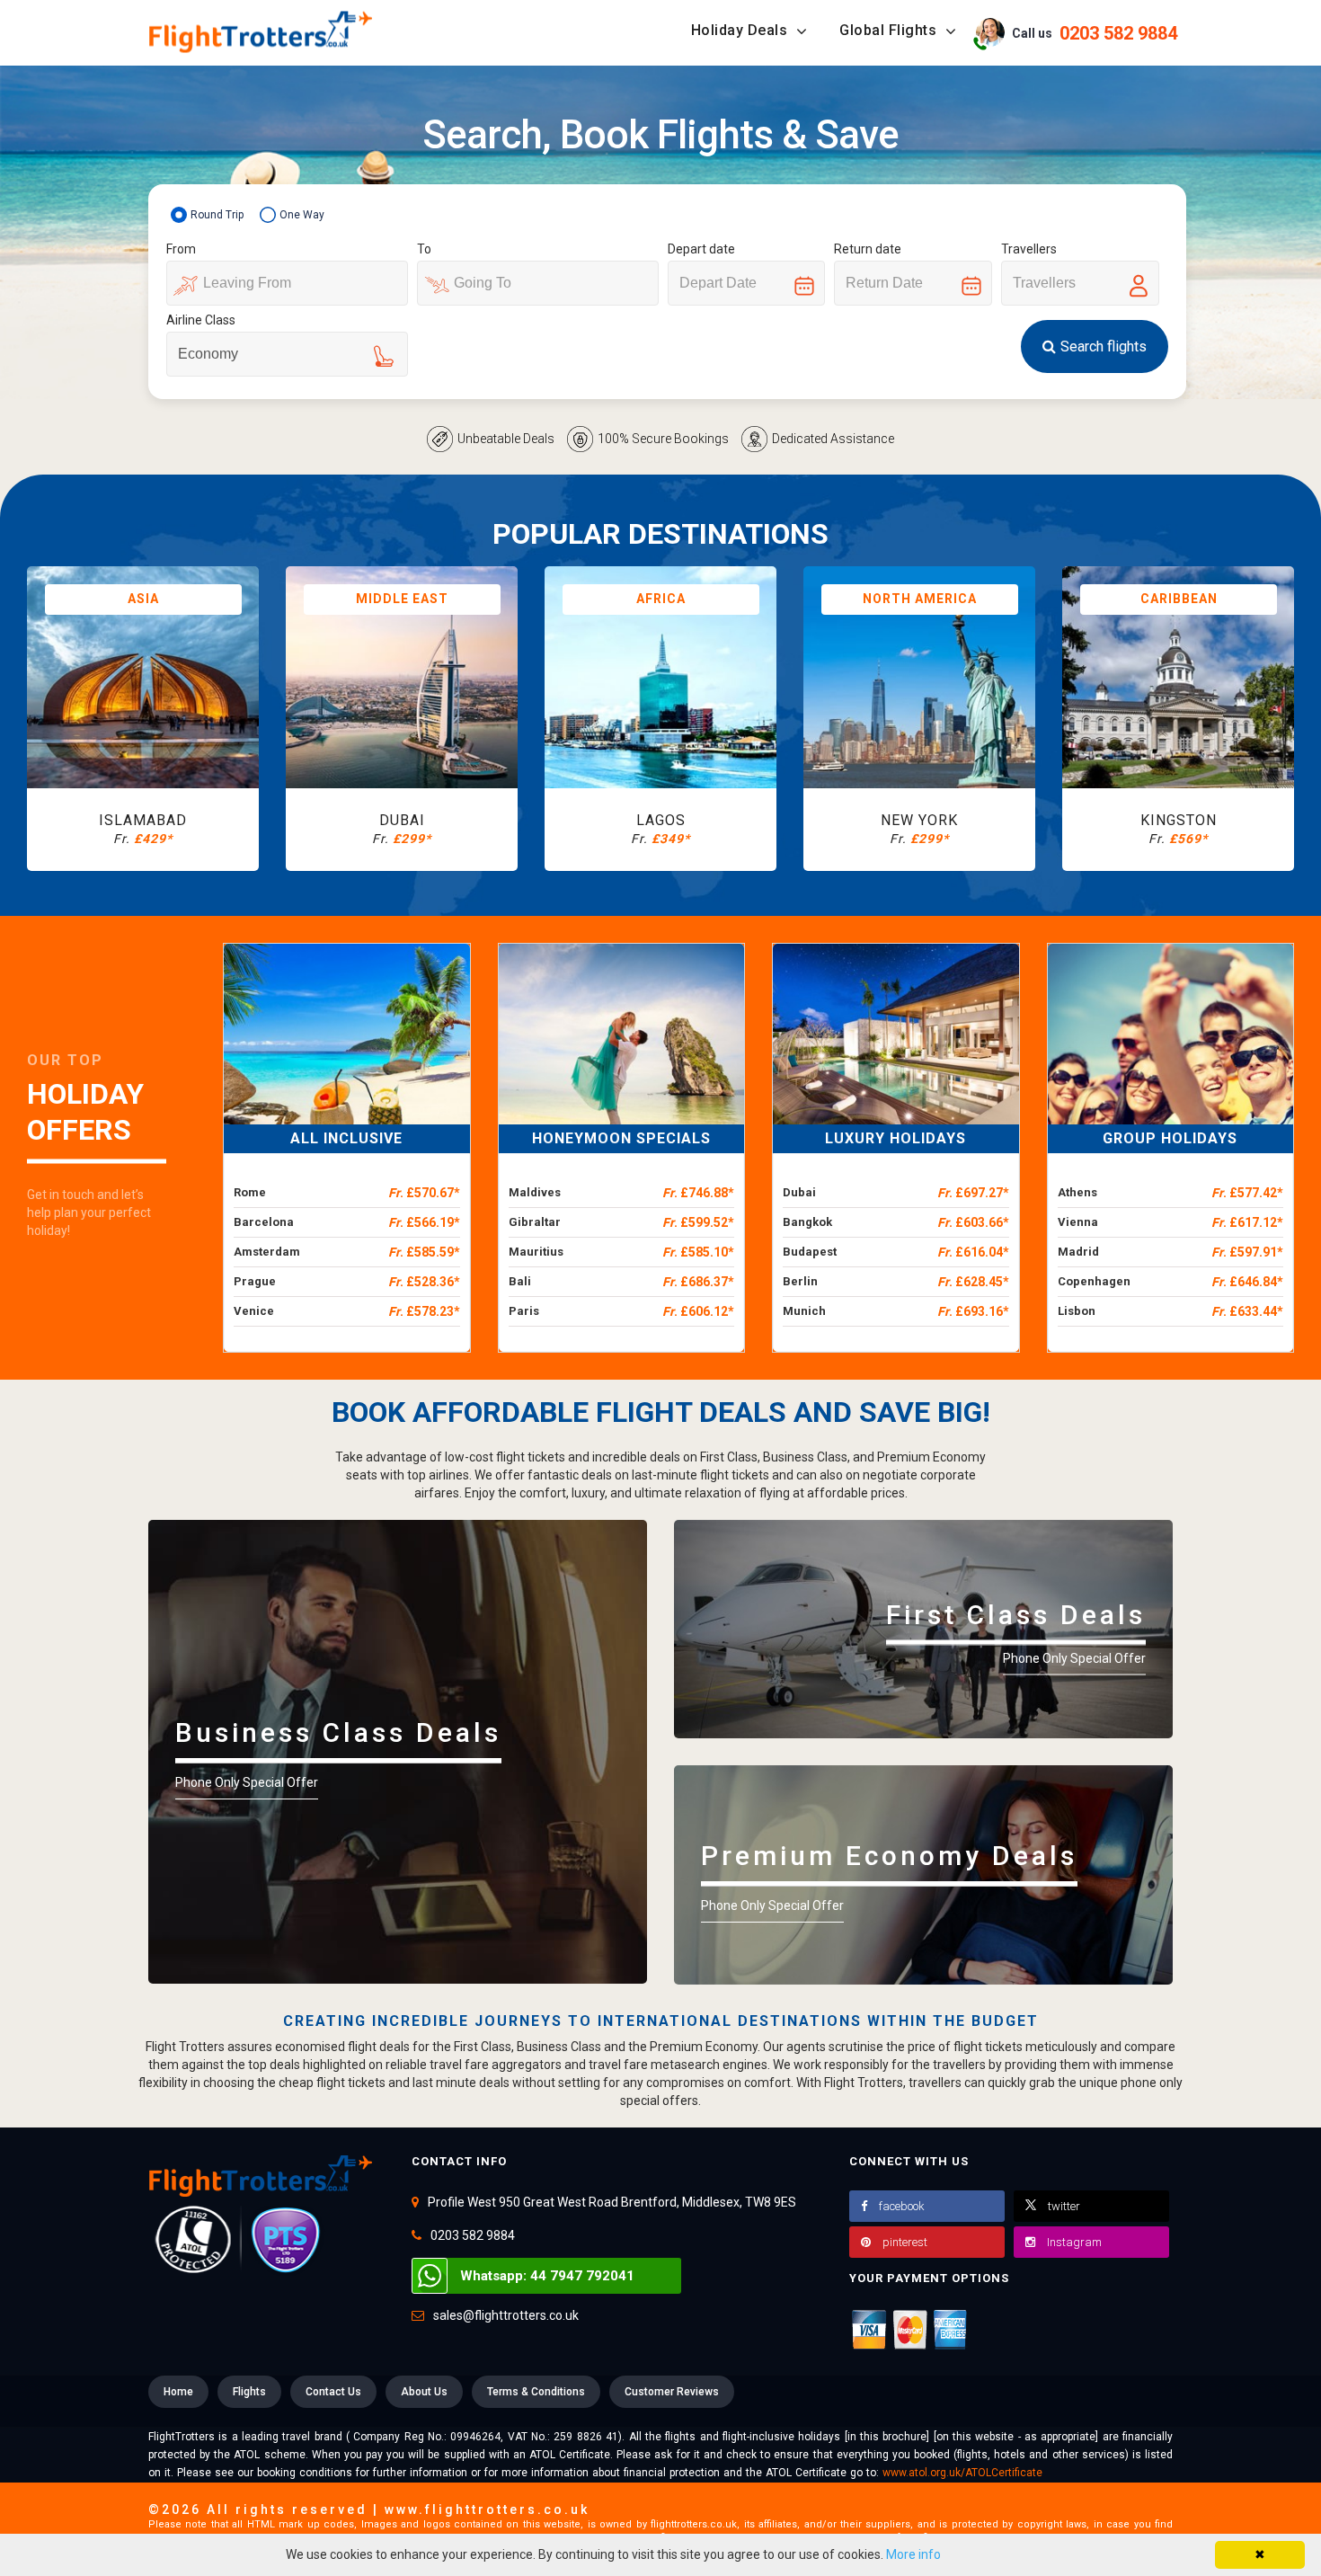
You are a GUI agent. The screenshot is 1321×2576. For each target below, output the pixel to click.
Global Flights (890, 30)
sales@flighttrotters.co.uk (506, 2315)
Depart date (701, 249)
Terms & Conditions (536, 2392)
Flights (249, 2392)
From (181, 249)
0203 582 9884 (473, 2235)
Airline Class (201, 320)
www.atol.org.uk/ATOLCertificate (962, 2473)
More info (913, 2554)
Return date (868, 249)
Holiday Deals (741, 30)
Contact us (333, 2392)
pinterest (905, 2242)
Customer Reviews (672, 2392)
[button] (1079, 32)
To (424, 249)
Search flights (1104, 346)
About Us (424, 2392)
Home (178, 2392)
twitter (1064, 2206)
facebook (902, 2206)
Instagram (1074, 2242)
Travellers (1029, 249)
